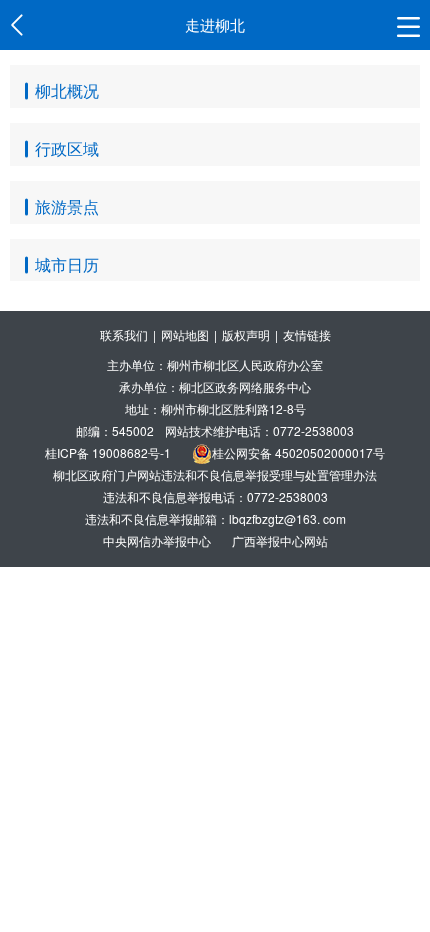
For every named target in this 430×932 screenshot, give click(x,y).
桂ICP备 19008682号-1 (108, 452)
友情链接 (307, 334)
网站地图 (185, 334)
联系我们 (124, 334)
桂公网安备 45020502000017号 (298, 452)
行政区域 (67, 148)
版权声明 (246, 334)
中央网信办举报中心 (158, 540)
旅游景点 (67, 206)
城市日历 (67, 264)
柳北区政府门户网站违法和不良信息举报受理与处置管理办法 (215, 474)
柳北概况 (67, 90)
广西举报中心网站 (280, 540)
